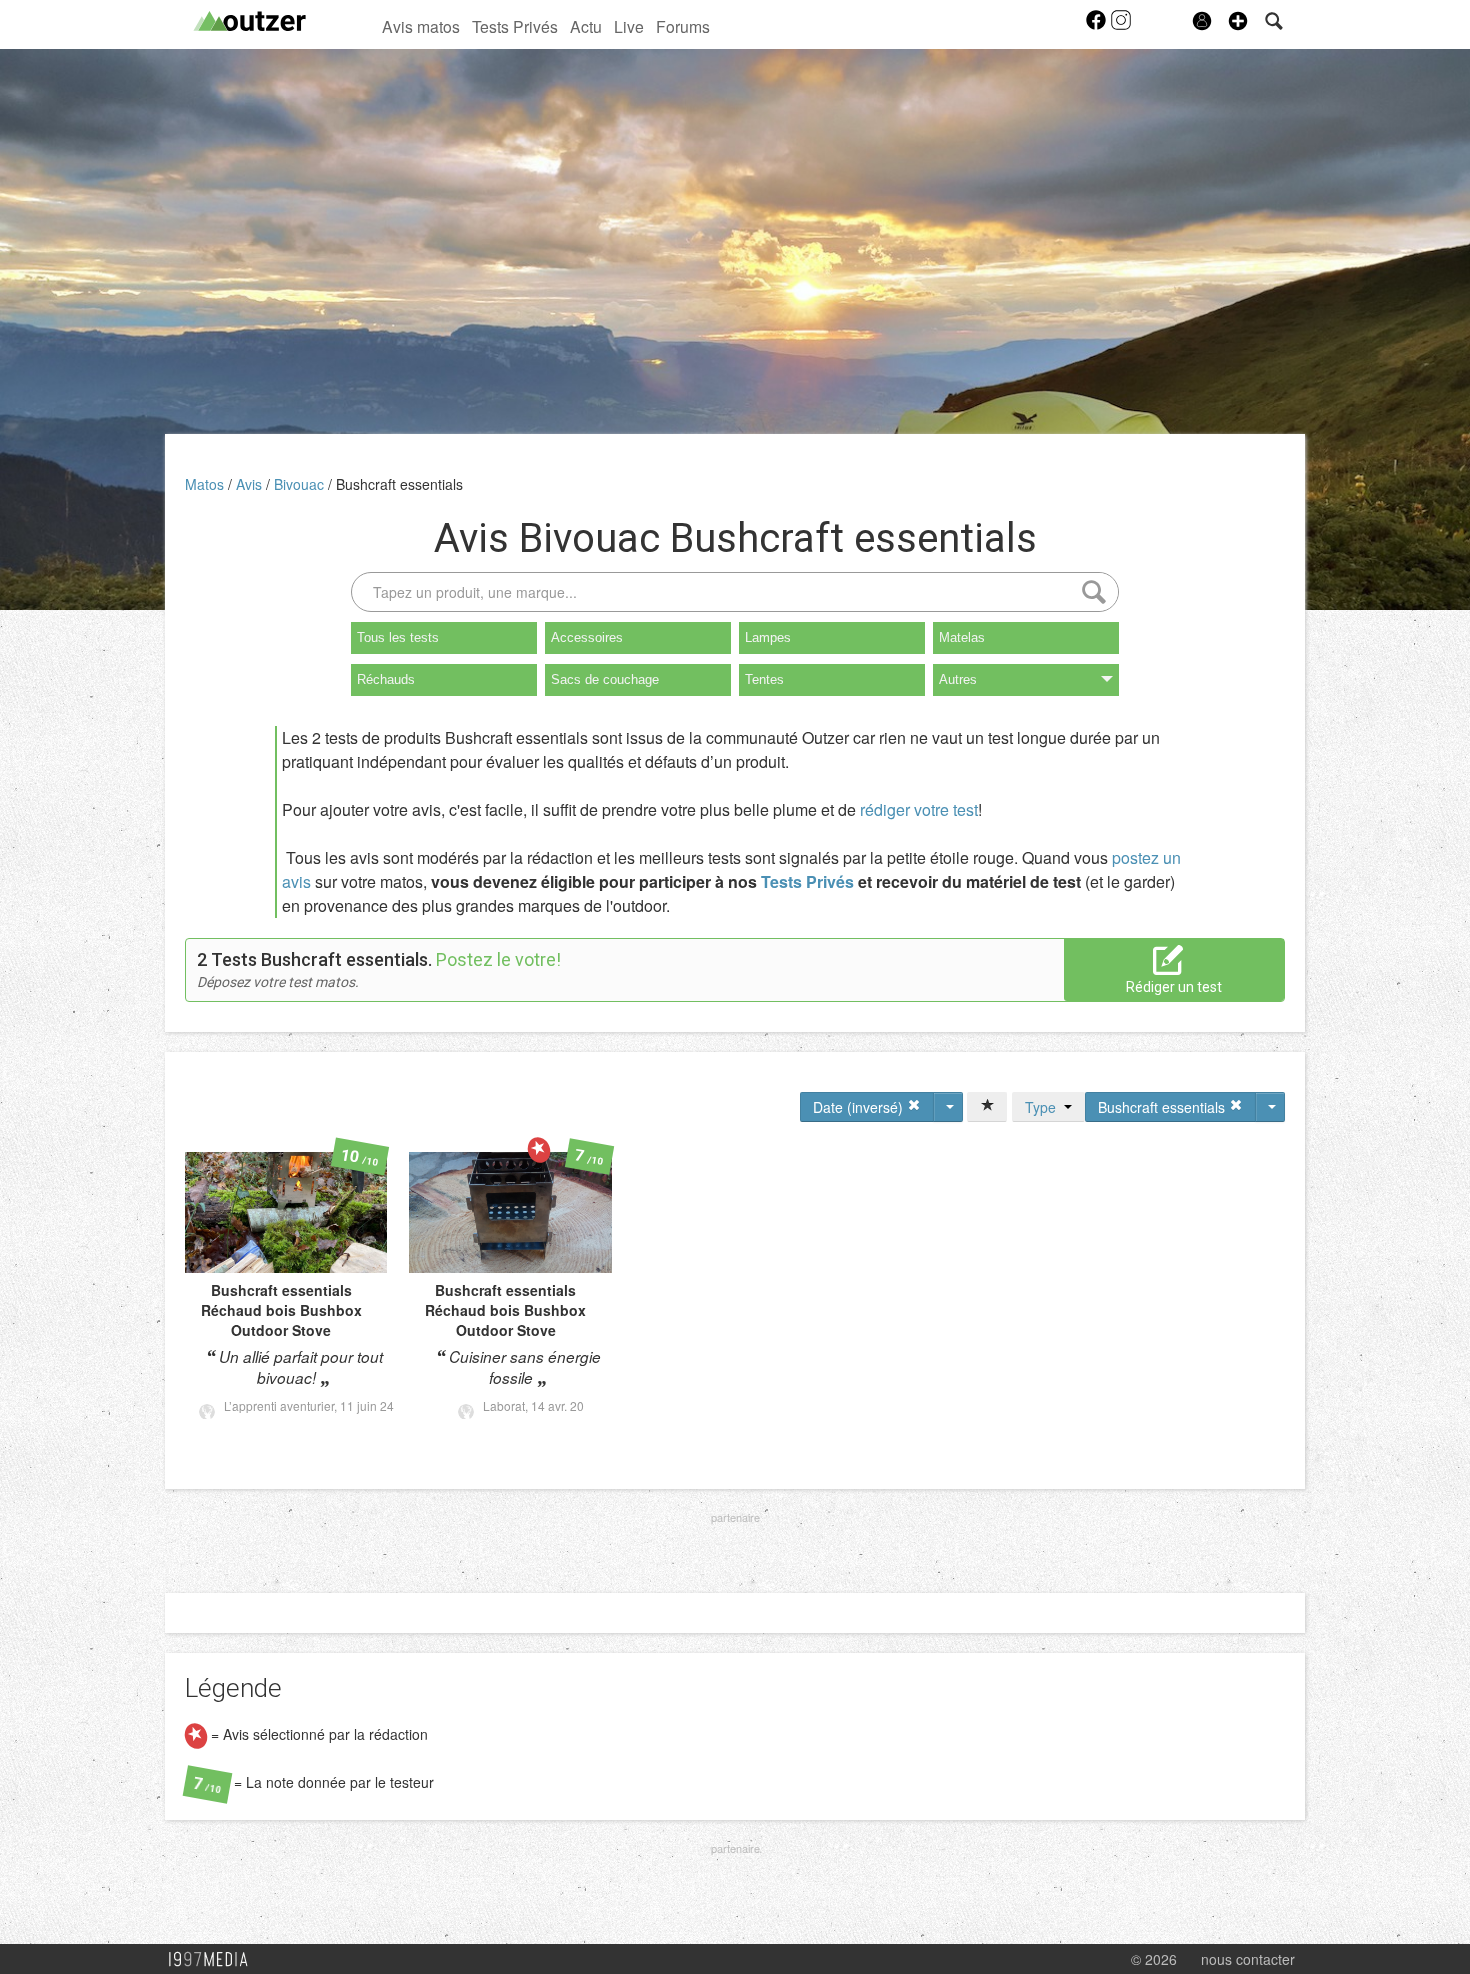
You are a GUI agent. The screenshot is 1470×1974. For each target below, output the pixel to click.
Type (1044, 1107)
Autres (958, 679)
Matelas (962, 637)
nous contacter (1248, 1959)
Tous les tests (398, 637)
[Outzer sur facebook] (1097, 26)
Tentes (764, 679)
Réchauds (386, 679)
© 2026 (1154, 1959)
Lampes (768, 637)
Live (629, 26)
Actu (586, 26)
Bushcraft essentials (399, 484)
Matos (206, 484)
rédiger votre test (919, 809)
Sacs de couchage (605, 679)
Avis (251, 484)
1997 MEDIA (214, 1960)
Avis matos (421, 26)
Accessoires (587, 637)
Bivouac (301, 484)
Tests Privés (515, 26)
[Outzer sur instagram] (1121, 26)
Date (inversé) (860, 1107)
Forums (683, 26)
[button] (1238, 21)
